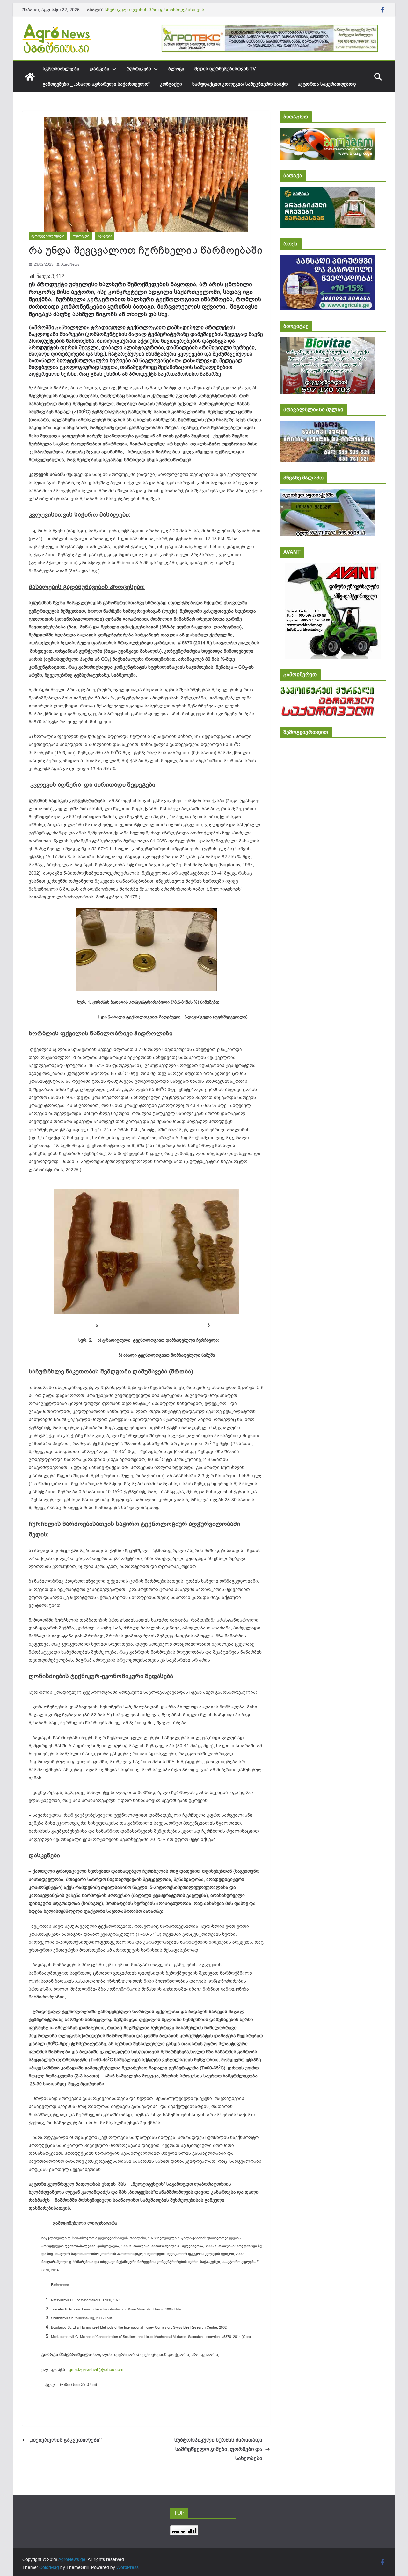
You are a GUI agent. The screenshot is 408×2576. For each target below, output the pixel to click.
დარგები (99, 69)
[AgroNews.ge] (30, 77)
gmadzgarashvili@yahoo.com (96, 2370)
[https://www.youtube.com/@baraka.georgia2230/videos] (327, 191)
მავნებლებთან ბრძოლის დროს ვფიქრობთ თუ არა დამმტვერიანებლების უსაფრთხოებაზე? (162, 13)
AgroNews (70, 264)
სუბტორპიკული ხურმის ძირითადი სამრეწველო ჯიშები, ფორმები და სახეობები (218, 2449)
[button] (113, 69)
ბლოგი (176, 69)
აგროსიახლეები (61, 69)
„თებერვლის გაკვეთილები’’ (66, 2440)
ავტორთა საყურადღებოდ (327, 84)
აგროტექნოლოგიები (48, 236)
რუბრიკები (139, 69)
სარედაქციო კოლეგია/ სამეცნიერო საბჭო (240, 84)
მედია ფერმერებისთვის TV (225, 69)
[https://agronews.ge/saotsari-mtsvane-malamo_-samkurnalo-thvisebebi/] (327, 493)
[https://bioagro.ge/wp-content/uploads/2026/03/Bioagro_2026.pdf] (328, 132)
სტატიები (105, 236)
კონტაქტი (171, 84)
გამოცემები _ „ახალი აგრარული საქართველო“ (96, 84)
